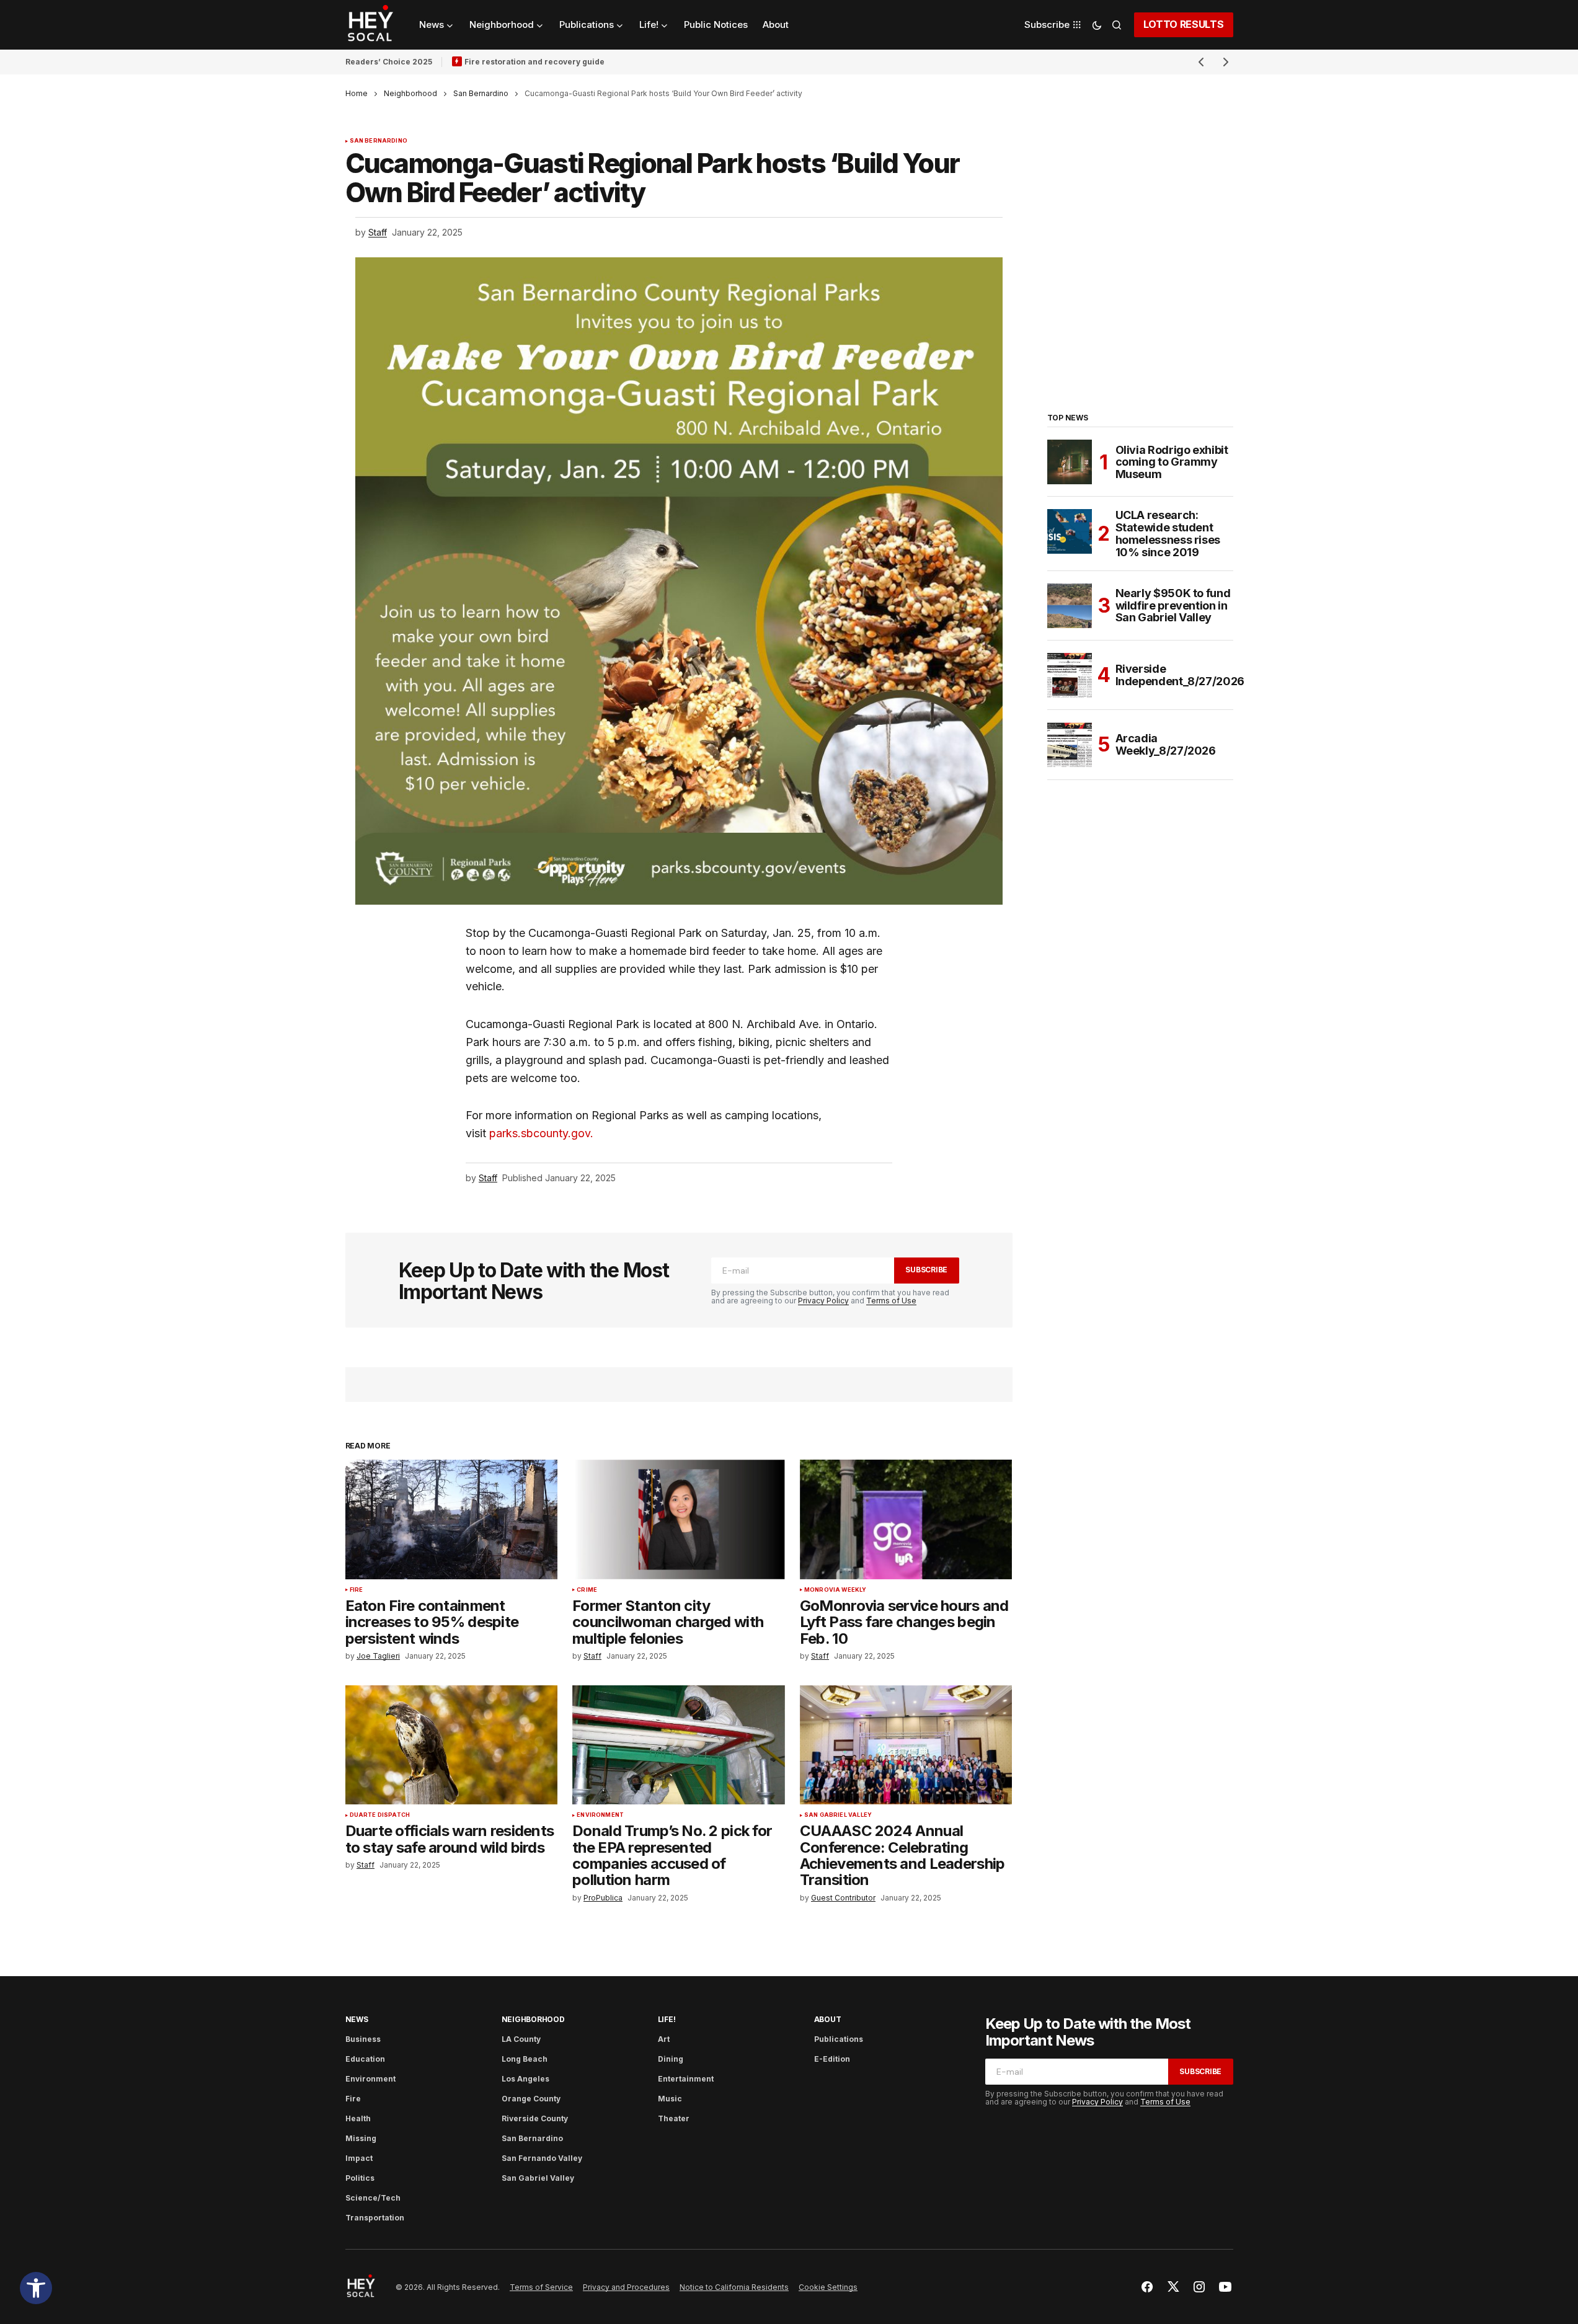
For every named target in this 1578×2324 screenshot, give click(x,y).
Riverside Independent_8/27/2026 (1180, 675)
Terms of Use (891, 1301)
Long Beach (525, 2059)
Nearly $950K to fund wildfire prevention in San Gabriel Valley (1173, 605)
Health (358, 2118)
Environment (600, 1815)
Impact (359, 2158)
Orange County (531, 2099)
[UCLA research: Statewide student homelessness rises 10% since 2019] (1070, 531)
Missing (361, 2138)
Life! (667, 2019)
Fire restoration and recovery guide (534, 62)
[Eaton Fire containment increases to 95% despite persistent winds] (452, 1519)
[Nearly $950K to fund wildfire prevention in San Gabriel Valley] (1070, 606)
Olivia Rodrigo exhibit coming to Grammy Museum (1172, 462)
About (828, 2019)
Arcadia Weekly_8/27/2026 (1166, 744)
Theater (674, 2118)
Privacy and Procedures (626, 2287)
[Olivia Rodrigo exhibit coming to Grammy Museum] (1070, 462)
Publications (839, 2039)
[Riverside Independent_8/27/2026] (1070, 675)
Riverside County (535, 2118)
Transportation (375, 2218)
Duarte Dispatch (380, 1815)
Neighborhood (410, 93)
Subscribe (926, 1270)
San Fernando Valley (542, 2158)
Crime (587, 1590)
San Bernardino (481, 93)
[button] (36, 2288)
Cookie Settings (828, 2287)
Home (357, 93)
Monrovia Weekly (836, 1590)
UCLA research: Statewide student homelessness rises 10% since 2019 (1168, 534)
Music (670, 2099)
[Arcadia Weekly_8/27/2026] (1070, 745)
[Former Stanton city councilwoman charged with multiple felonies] (679, 1519)
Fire (357, 1590)
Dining (671, 2059)
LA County (521, 2039)
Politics (360, 2178)
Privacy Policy (823, 1301)
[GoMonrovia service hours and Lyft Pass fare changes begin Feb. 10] (906, 1519)
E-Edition (832, 2059)
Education (365, 2059)
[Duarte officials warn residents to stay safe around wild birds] (452, 1745)
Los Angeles (525, 2079)
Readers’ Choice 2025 (389, 62)
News (357, 2019)
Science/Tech (373, 2198)
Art (664, 2039)
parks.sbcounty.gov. (541, 1133)
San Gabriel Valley (838, 1815)
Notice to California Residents (734, 2287)
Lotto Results (1184, 24)
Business (363, 2039)
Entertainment (686, 2079)
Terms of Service (541, 2287)
